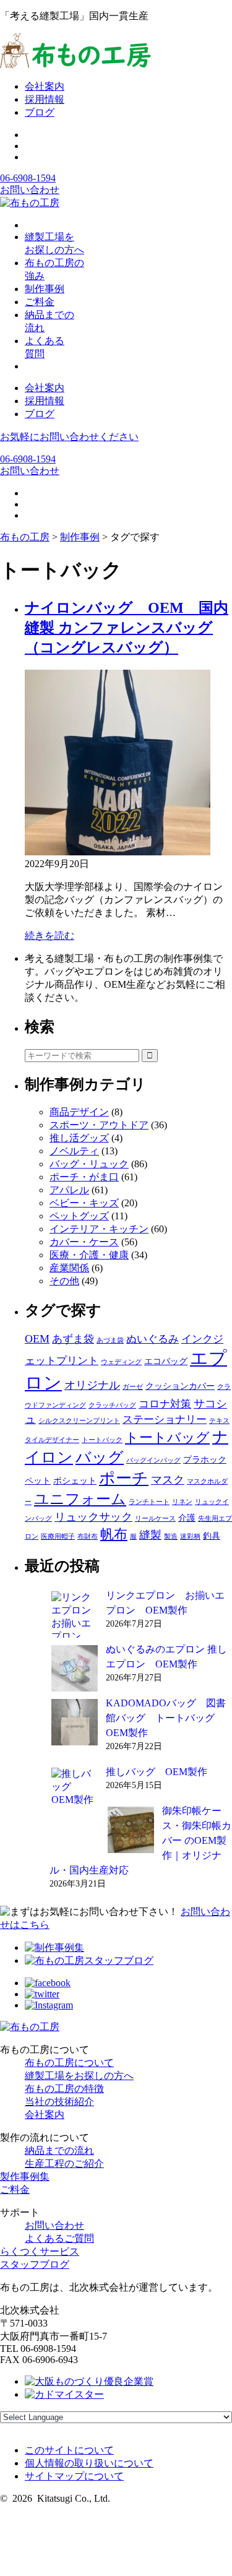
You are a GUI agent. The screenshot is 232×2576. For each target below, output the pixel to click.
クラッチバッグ (112, 1405)
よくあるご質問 (59, 2238)
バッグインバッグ (153, 1460)
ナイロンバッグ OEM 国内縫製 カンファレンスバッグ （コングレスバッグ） (127, 628)
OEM (37, 1339)
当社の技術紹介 (59, 2102)
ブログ (40, 112)
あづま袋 (110, 1340)
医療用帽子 (58, 1537)
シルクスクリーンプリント (79, 1421)
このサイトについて (69, 2450)
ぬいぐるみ (153, 1339)
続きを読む (49, 936)
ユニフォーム (80, 1499)
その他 (64, 1281)
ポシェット (75, 1480)
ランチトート (149, 1502)
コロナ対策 (165, 1404)
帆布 (114, 1534)
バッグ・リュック (89, 1164)
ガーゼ (133, 1387)
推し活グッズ (79, 1138)
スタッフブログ (35, 2264)
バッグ (100, 1457)
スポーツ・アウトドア (99, 1125)
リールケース (155, 1519)
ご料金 (15, 2189)
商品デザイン (79, 1112)
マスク (168, 1480)
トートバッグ (167, 1437)
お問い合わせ (30, 190)
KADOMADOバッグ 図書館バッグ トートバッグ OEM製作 (166, 1718)
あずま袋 (73, 1339)
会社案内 (45, 86)
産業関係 (69, 1268)
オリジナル (92, 1385)
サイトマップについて (74, 2476)
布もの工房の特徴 (64, 2089)
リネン (182, 1502)
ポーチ (124, 1478)
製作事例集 (25, 2176)
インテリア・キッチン (99, 1229)
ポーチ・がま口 (84, 1177)
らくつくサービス (40, 2251)
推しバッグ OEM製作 (157, 1772)
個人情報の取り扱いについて (89, 2463)
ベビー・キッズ (84, 1203)
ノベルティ (74, 1151)
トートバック (102, 1440)
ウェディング (121, 1362)
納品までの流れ (59, 2150)
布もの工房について (69, 2063)
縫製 (150, 1535)
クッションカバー (180, 1386)
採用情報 (45, 99)
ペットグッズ (79, 1216)
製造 (171, 1537)
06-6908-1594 (28, 178)
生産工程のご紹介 (64, 2163)
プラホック (205, 1459)
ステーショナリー (165, 1420)
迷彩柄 (190, 1537)
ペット (38, 1480)
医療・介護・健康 (89, 1255)
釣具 (212, 1536)
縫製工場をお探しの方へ (79, 2076)
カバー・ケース (84, 1242)
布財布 (88, 1537)
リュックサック (93, 1517)
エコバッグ (166, 1361)
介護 (187, 1518)
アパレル (69, 1190)
